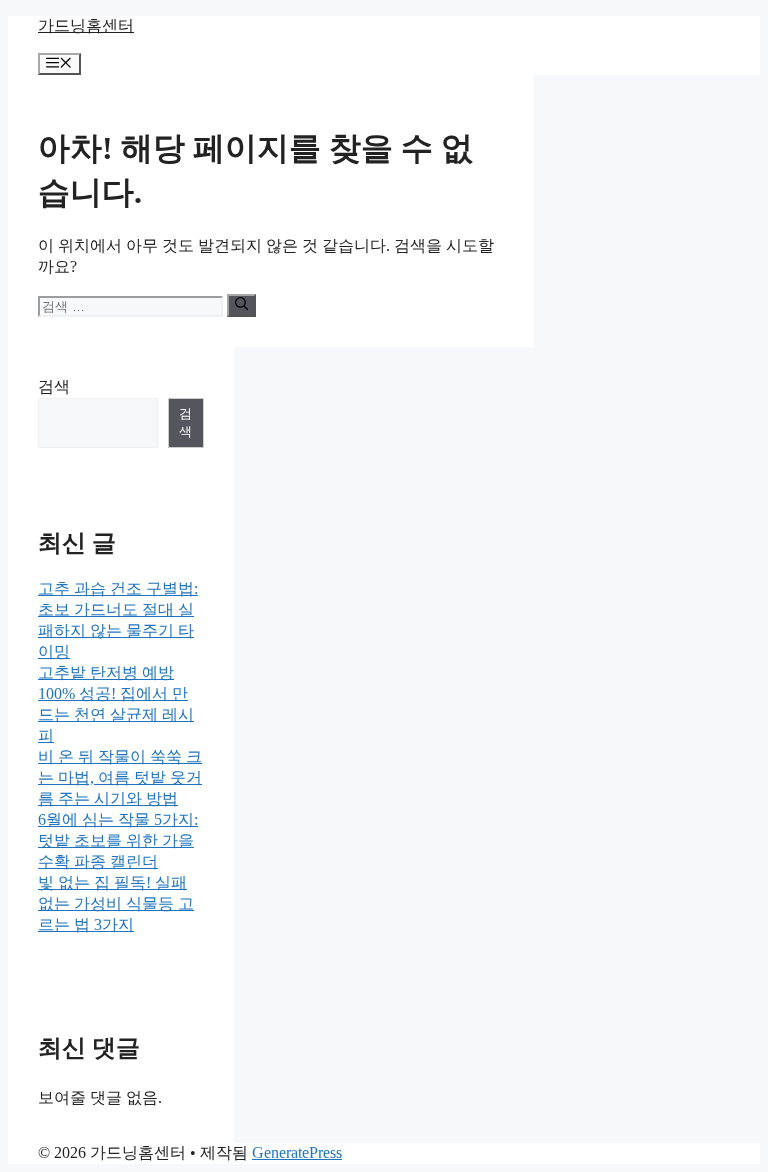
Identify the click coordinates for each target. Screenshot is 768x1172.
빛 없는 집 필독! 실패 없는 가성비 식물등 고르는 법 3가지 (116, 903)
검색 (54, 386)
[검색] (241, 305)
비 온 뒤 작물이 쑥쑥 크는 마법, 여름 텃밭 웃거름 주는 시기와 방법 (120, 777)
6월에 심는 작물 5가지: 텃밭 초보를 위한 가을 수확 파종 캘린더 (118, 840)
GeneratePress (297, 1152)
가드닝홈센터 (86, 25)
